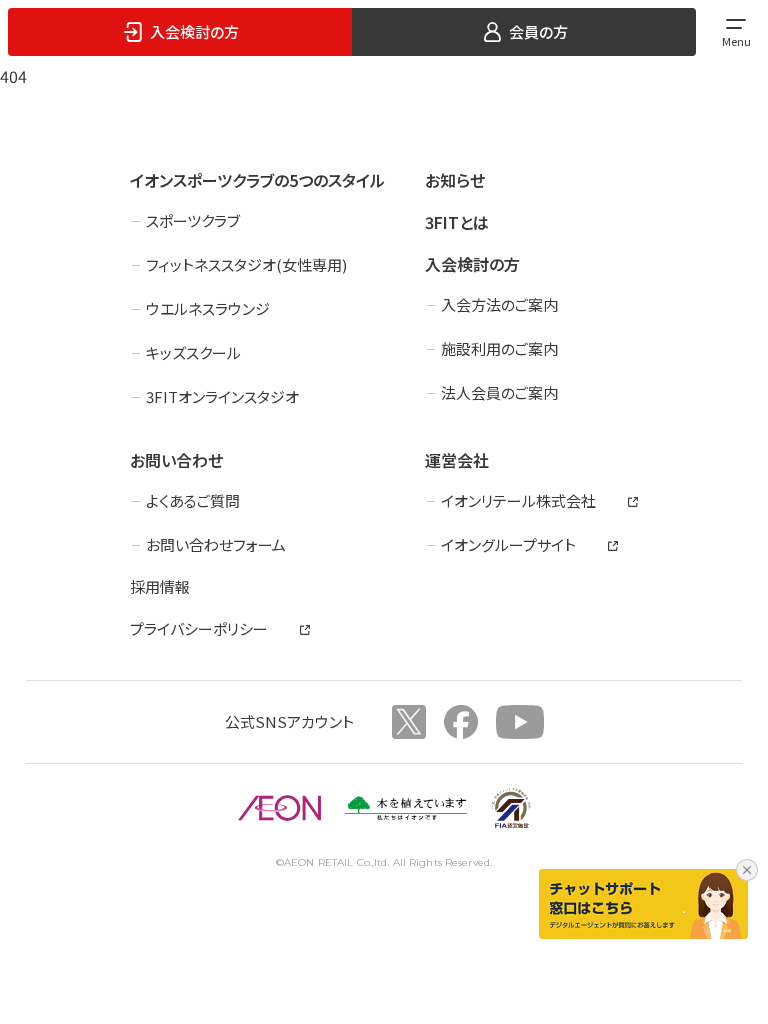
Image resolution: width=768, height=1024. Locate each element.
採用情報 (160, 586)
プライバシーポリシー (199, 628)
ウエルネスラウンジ (208, 308)
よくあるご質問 (193, 500)
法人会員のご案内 (499, 392)
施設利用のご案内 (499, 348)
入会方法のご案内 (499, 304)
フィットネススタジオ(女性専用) (246, 264)
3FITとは (457, 222)
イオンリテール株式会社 (518, 500)
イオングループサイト (508, 544)
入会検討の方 (472, 264)
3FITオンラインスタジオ (222, 396)
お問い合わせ (176, 460)
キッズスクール (193, 352)
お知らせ (455, 180)
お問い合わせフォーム (216, 544)
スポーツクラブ (193, 220)
